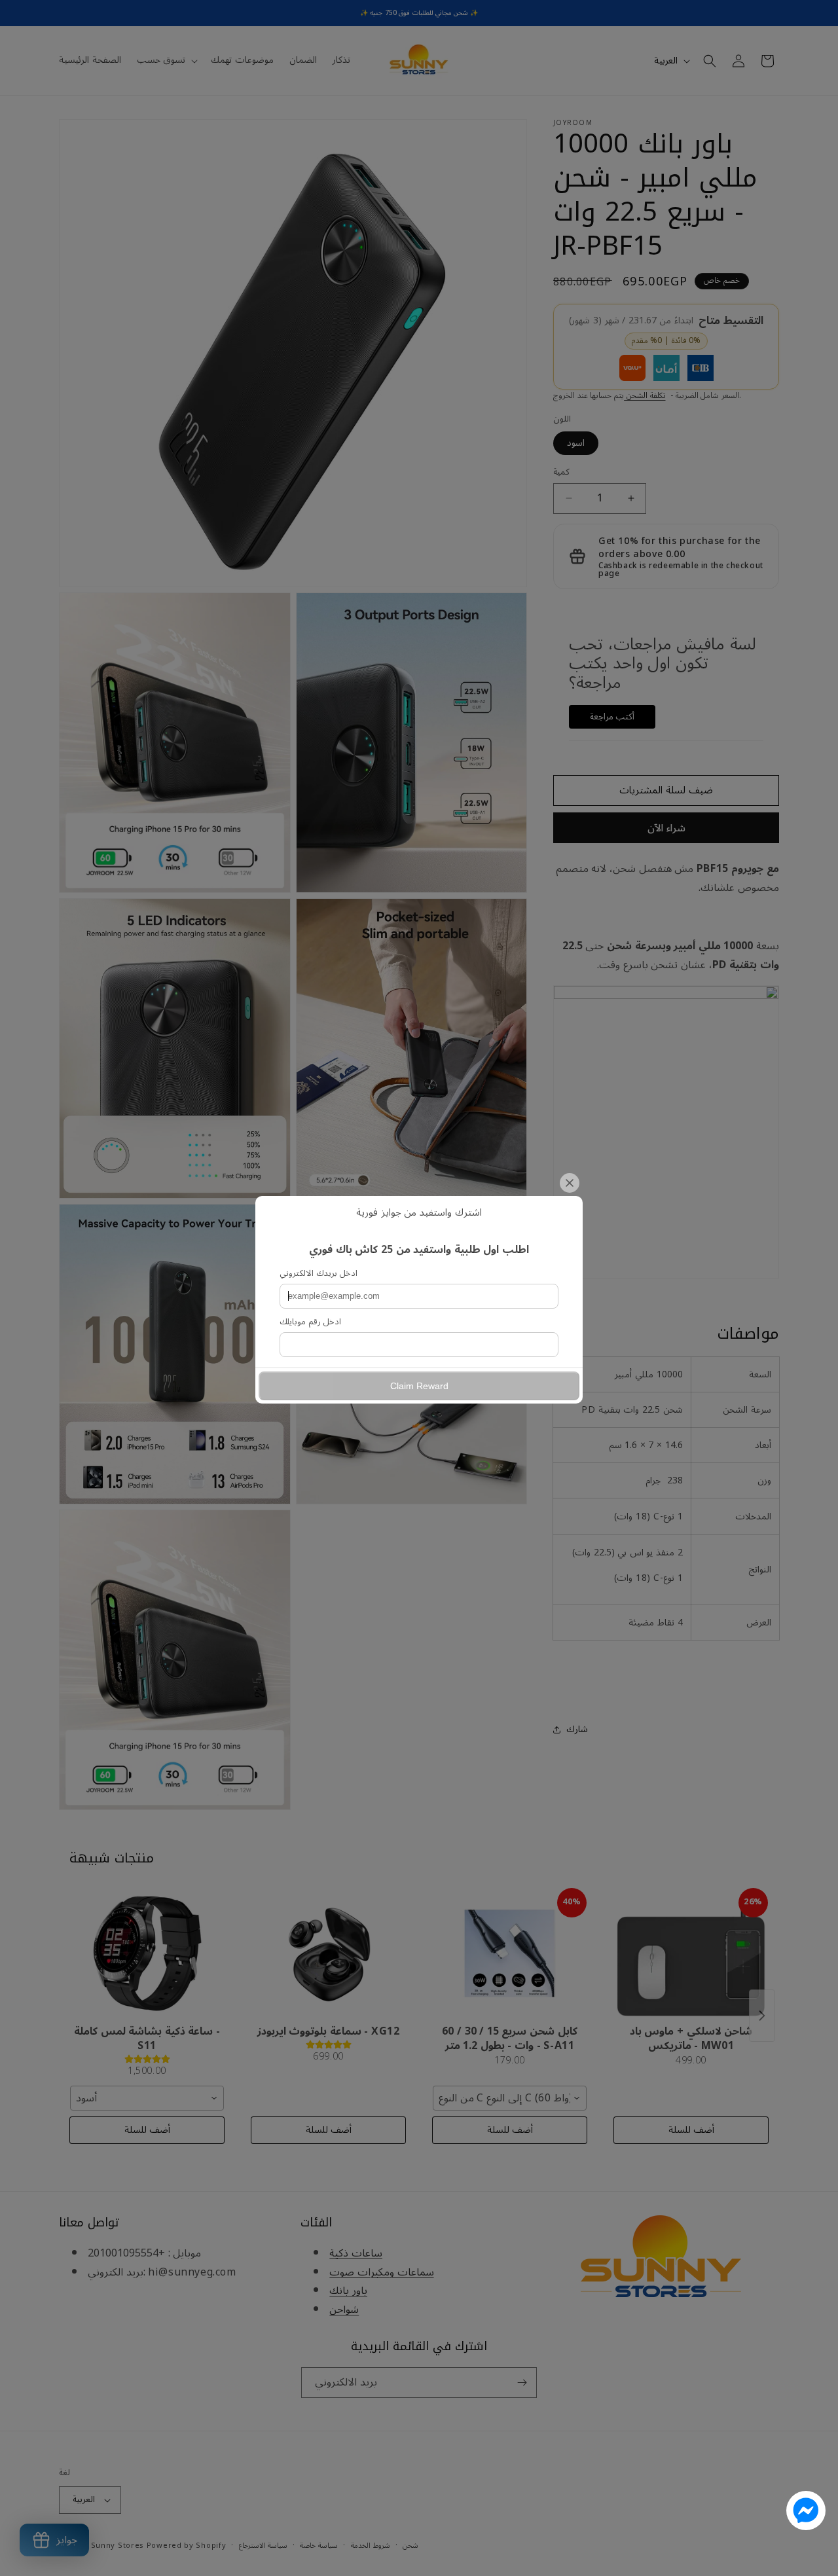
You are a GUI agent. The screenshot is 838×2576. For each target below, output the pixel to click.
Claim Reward (419, 1386)
